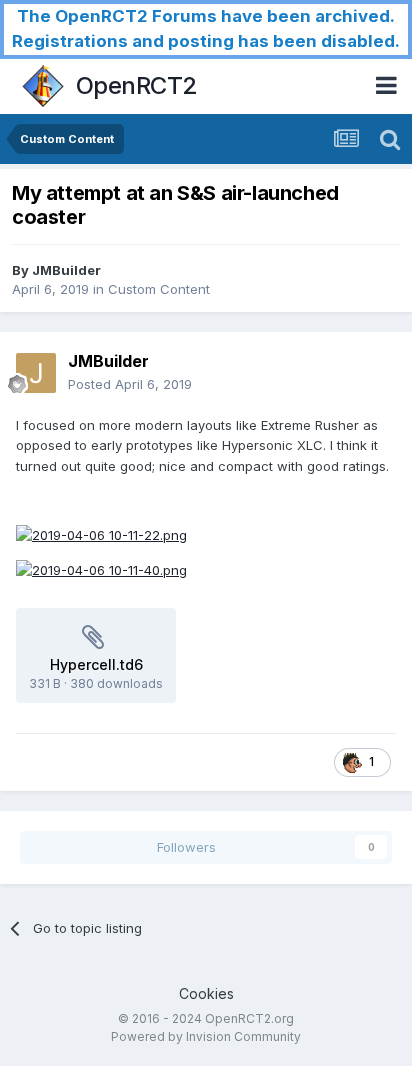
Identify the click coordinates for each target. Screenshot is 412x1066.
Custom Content (159, 289)
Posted (130, 384)
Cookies (206, 993)
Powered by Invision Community (206, 1036)
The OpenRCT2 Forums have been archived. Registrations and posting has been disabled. (206, 28)
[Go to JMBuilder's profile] (36, 373)
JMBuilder (66, 270)
